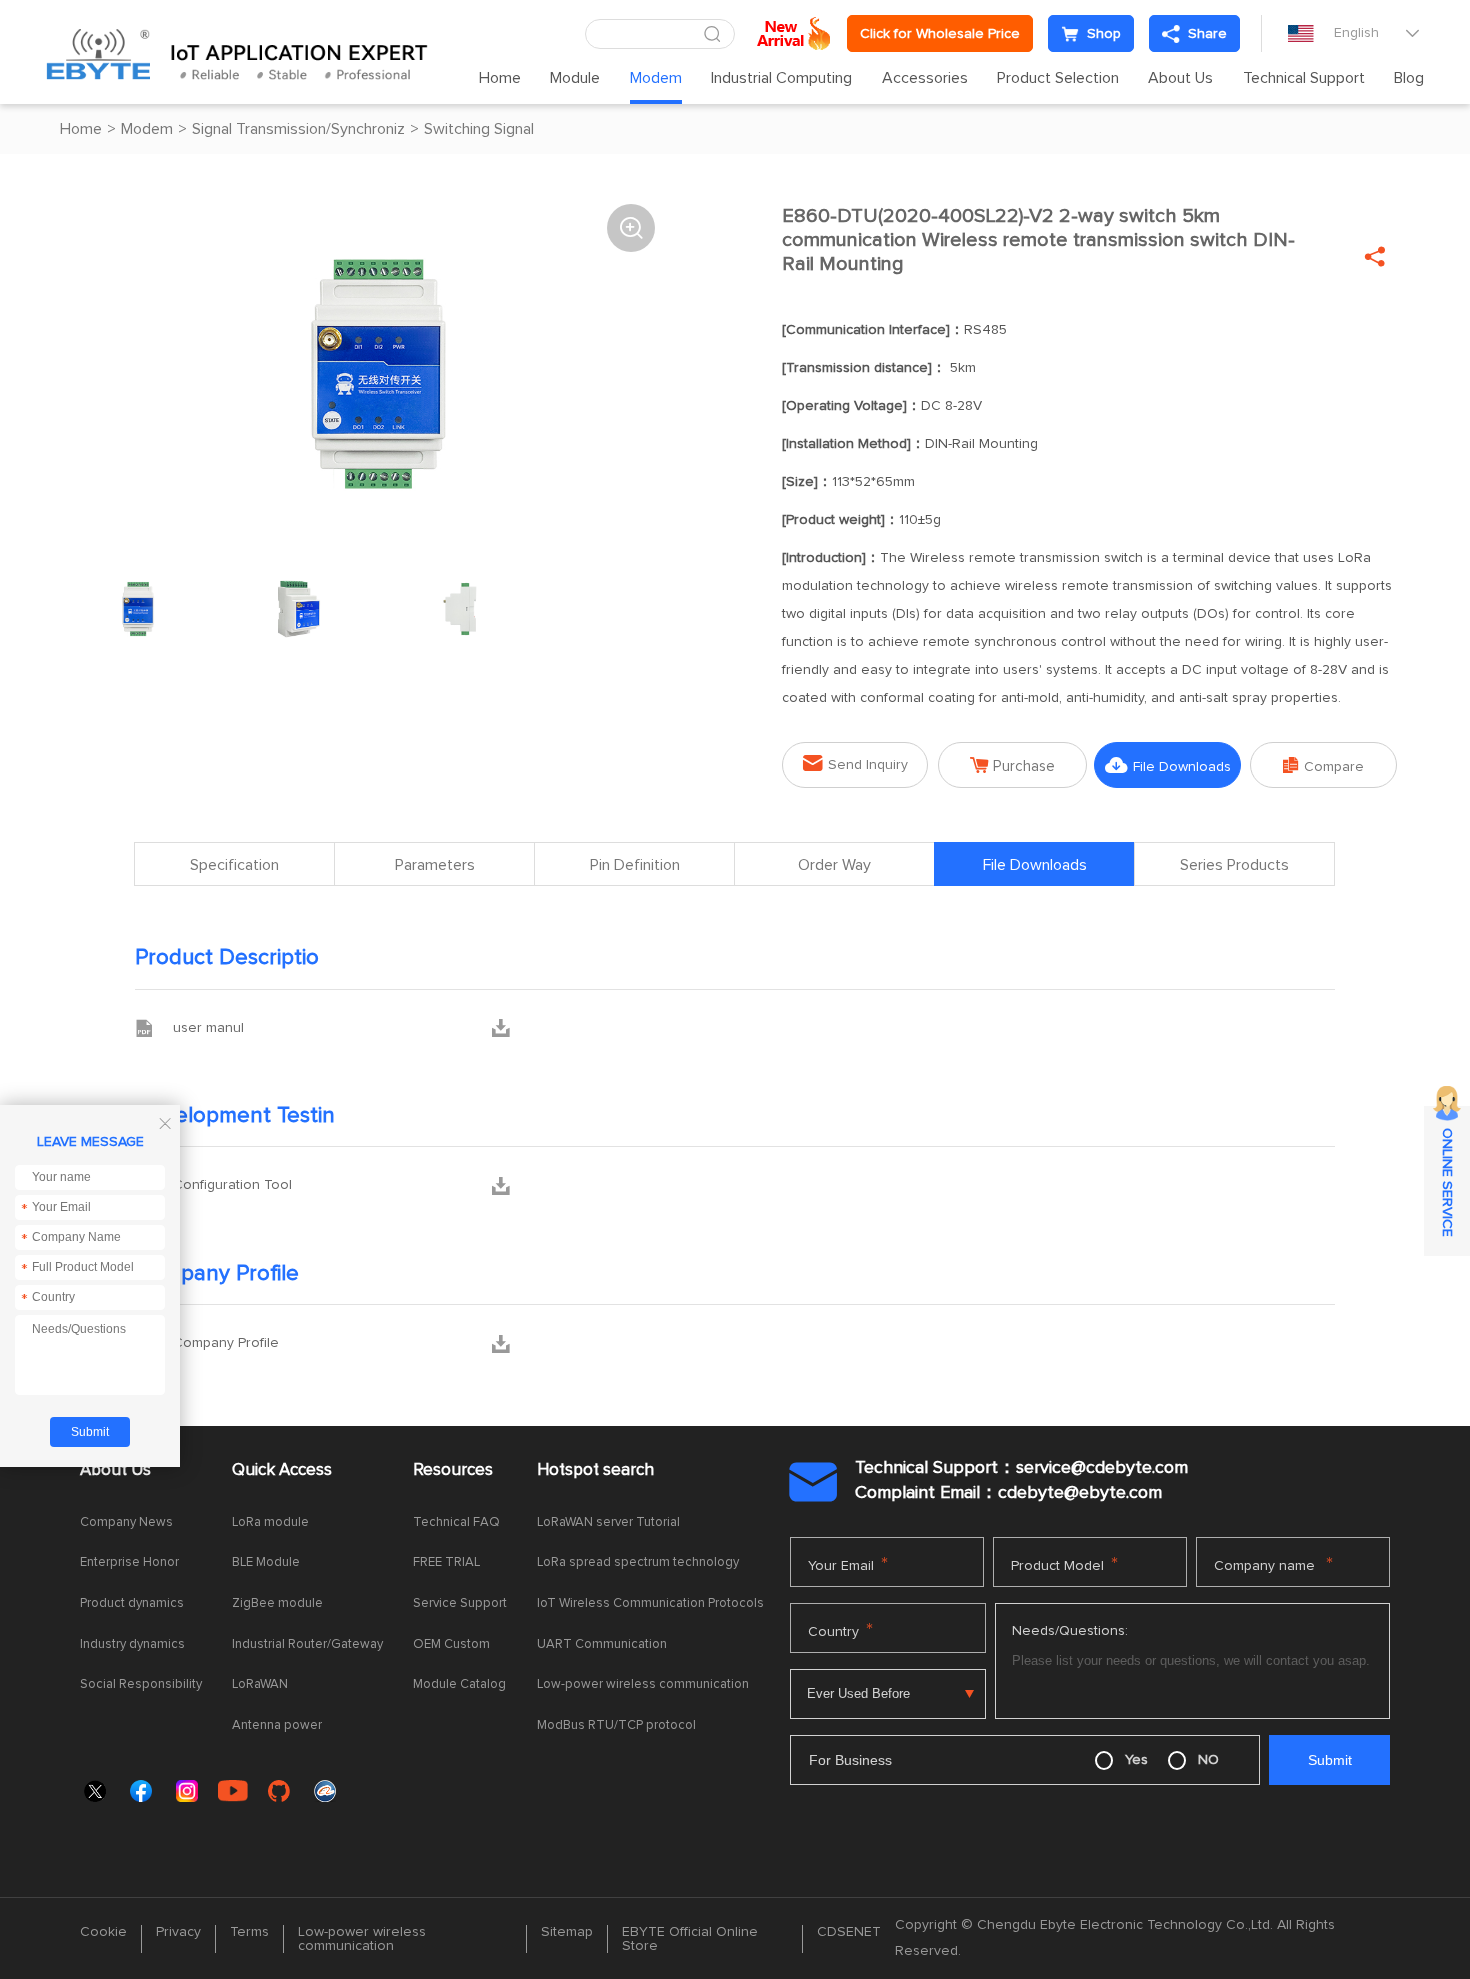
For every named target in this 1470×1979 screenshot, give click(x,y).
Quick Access (282, 1470)
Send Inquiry (855, 763)
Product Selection (1058, 78)
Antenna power (277, 1725)
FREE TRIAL (446, 1562)
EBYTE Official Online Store (690, 1939)
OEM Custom (451, 1644)
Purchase (1012, 765)
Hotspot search (595, 1470)
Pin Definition (635, 865)
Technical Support (1304, 78)
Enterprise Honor (129, 1562)
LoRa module (270, 1522)
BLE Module (266, 1562)
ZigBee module (277, 1603)
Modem (656, 78)
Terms (249, 1932)
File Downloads (1168, 765)
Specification (234, 865)
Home (500, 78)
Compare (1323, 765)
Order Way (834, 865)
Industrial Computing (781, 78)
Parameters (435, 865)
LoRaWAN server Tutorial (608, 1522)
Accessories (925, 78)
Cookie (103, 1932)
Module (575, 78)
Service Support (460, 1603)
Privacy (178, 1932)
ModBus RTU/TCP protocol (616, 1725)
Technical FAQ (456, 1522)
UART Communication (602, 1644)
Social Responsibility (141, 1684)
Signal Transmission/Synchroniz (298, 129)
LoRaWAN (260, 1684)
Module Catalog (459, 1684)
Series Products (1234, 865)
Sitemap (567, 1932)
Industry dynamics (132, 1644)
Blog (1409, 78)
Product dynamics (132, 1603)
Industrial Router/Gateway (307, 1644)
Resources (453, 1470)
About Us (1180, 78)
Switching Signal (479, 129)
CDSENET (849, 1932)
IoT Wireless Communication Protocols (650, 1603)
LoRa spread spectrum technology (638, 1562)
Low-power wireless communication (643, 1684)
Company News (126, 1522)
